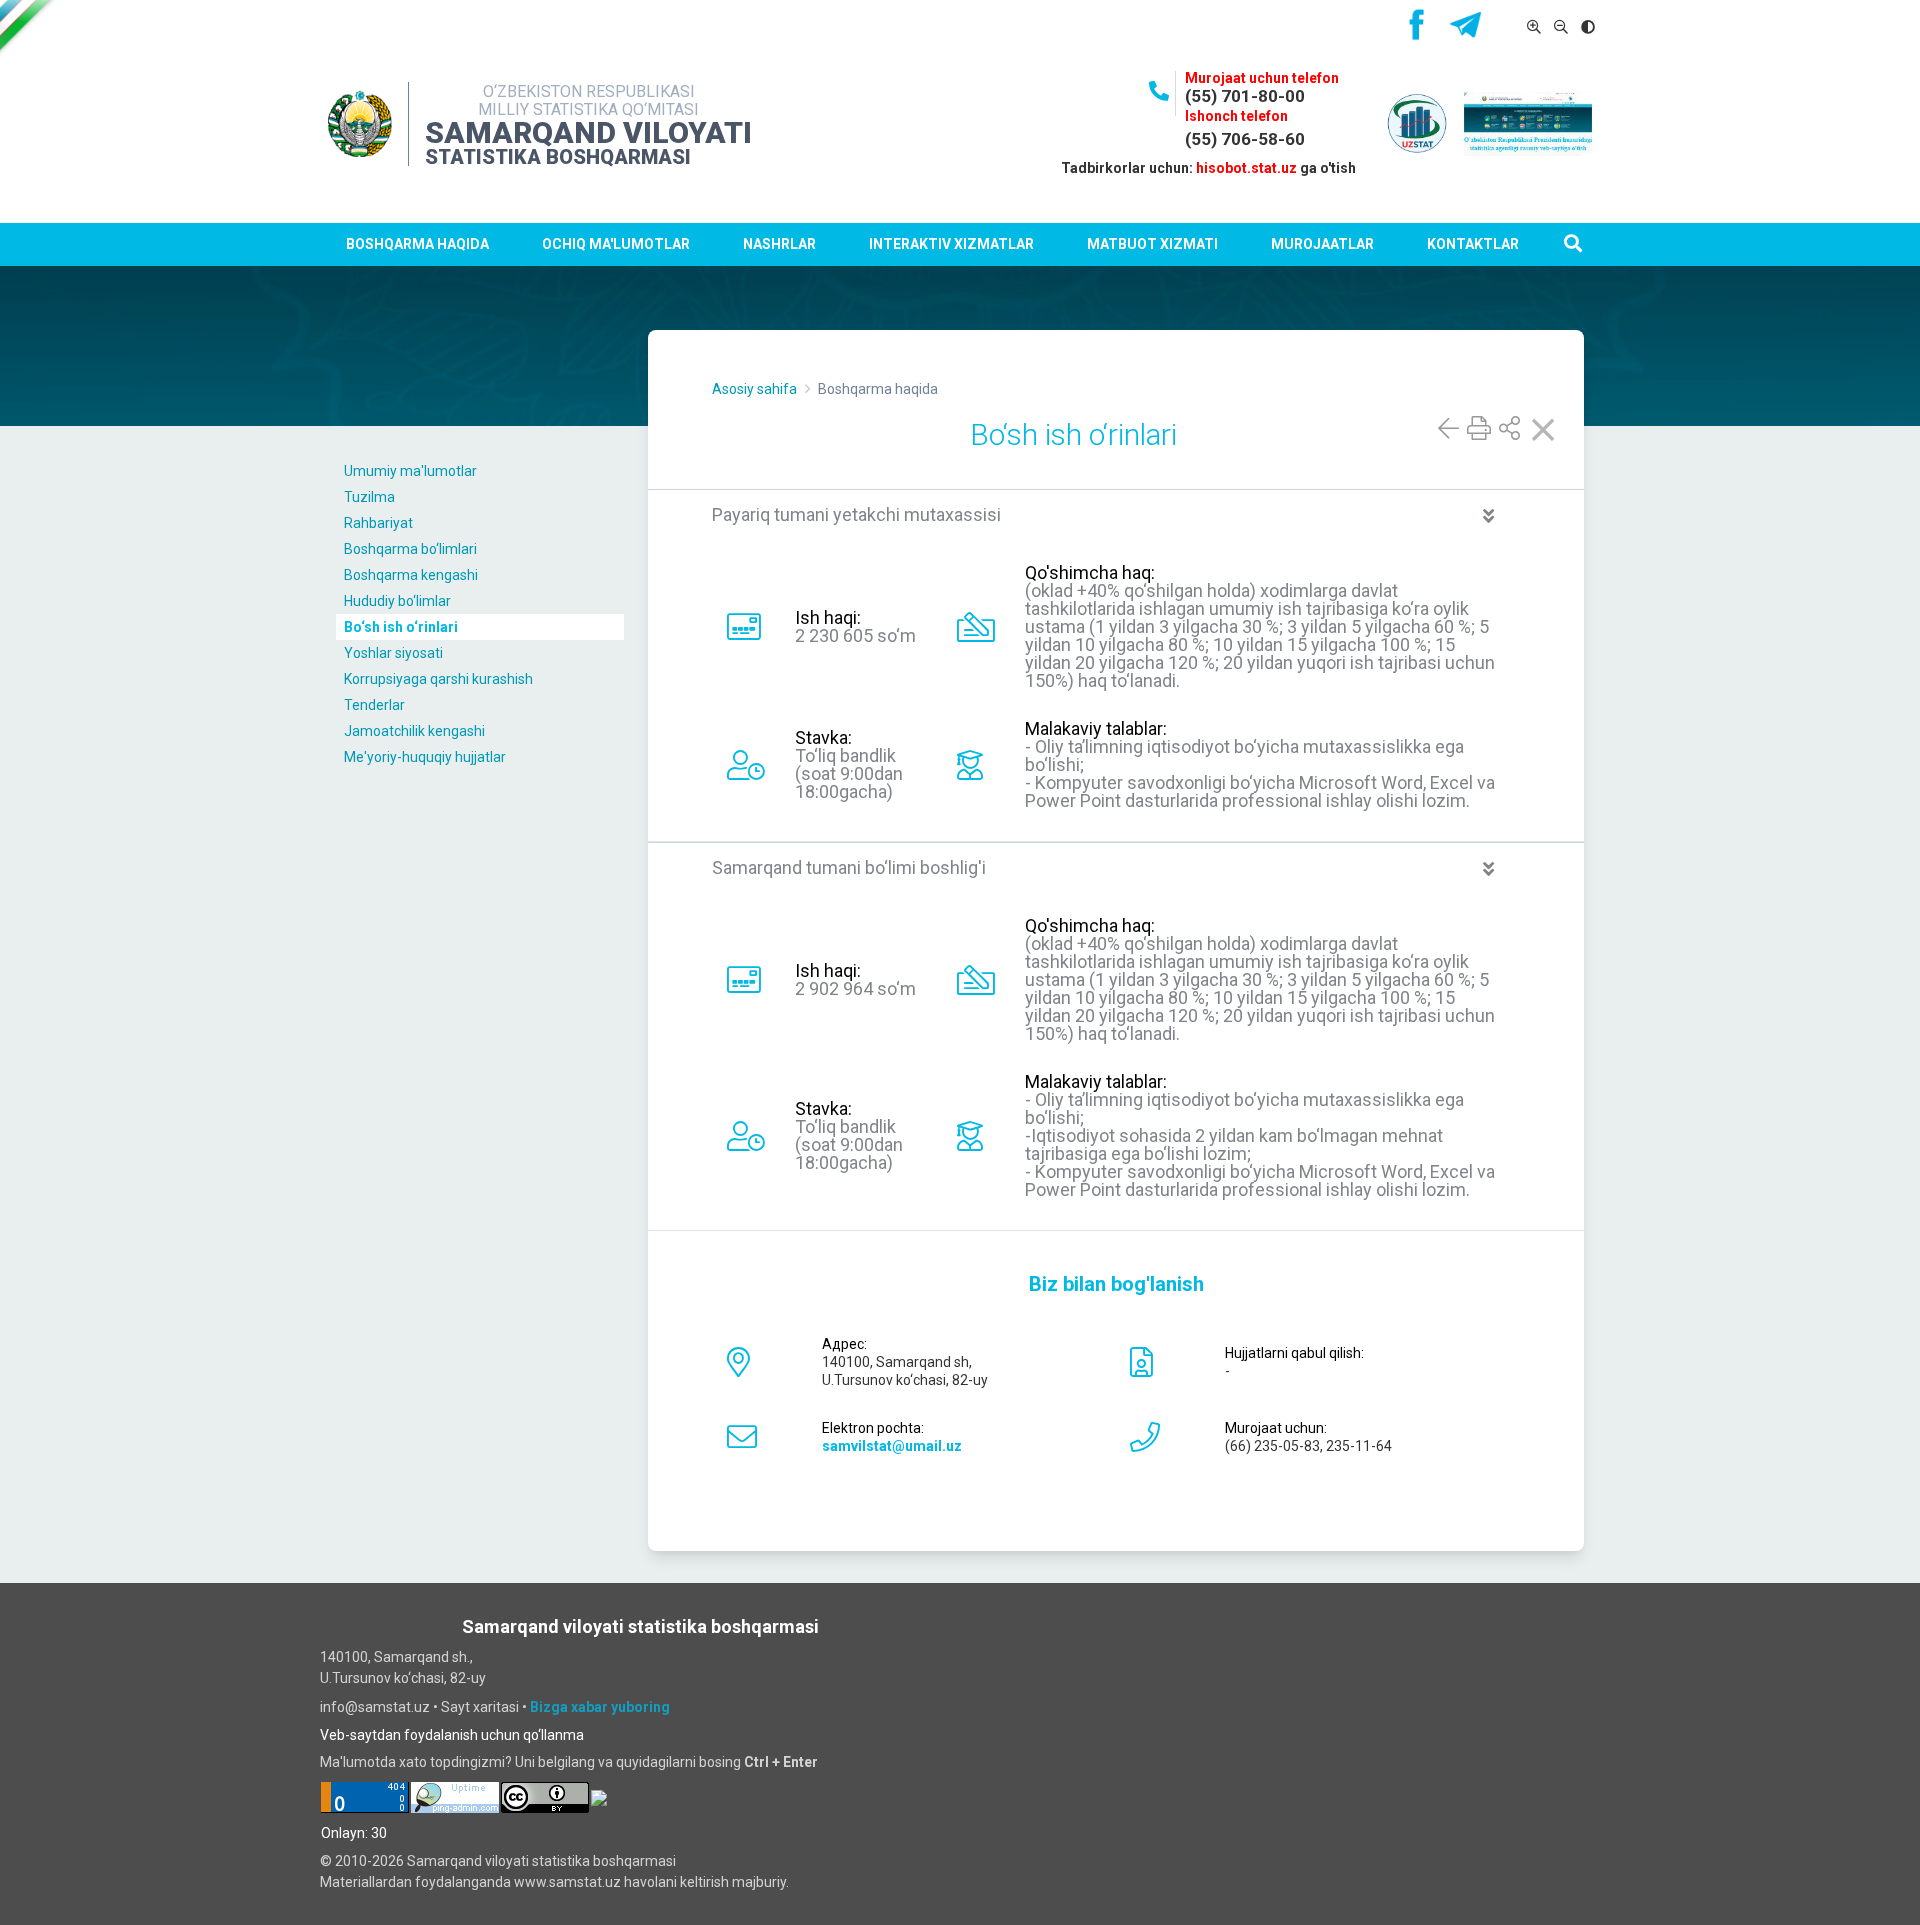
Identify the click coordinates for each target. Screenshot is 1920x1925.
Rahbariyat (378, 523)
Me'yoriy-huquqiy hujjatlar (425, 757)
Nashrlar (779, 244)
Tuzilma (369, 497)
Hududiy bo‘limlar (397, 601)
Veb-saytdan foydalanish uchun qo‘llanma (452, 1735)
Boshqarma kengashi (411, 575)
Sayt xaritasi (480, 1707)
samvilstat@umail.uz (892, 1446)
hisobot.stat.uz (1246, 168)
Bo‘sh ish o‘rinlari (401, 627)
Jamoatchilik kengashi (414, 731)
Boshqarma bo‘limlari (410, 549)
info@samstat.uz (375, 1707)
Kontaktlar (1473, 244)
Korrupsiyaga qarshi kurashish (438, 679)
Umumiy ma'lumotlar (410, 471)
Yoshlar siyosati (393, 653)
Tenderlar (374, 705)
